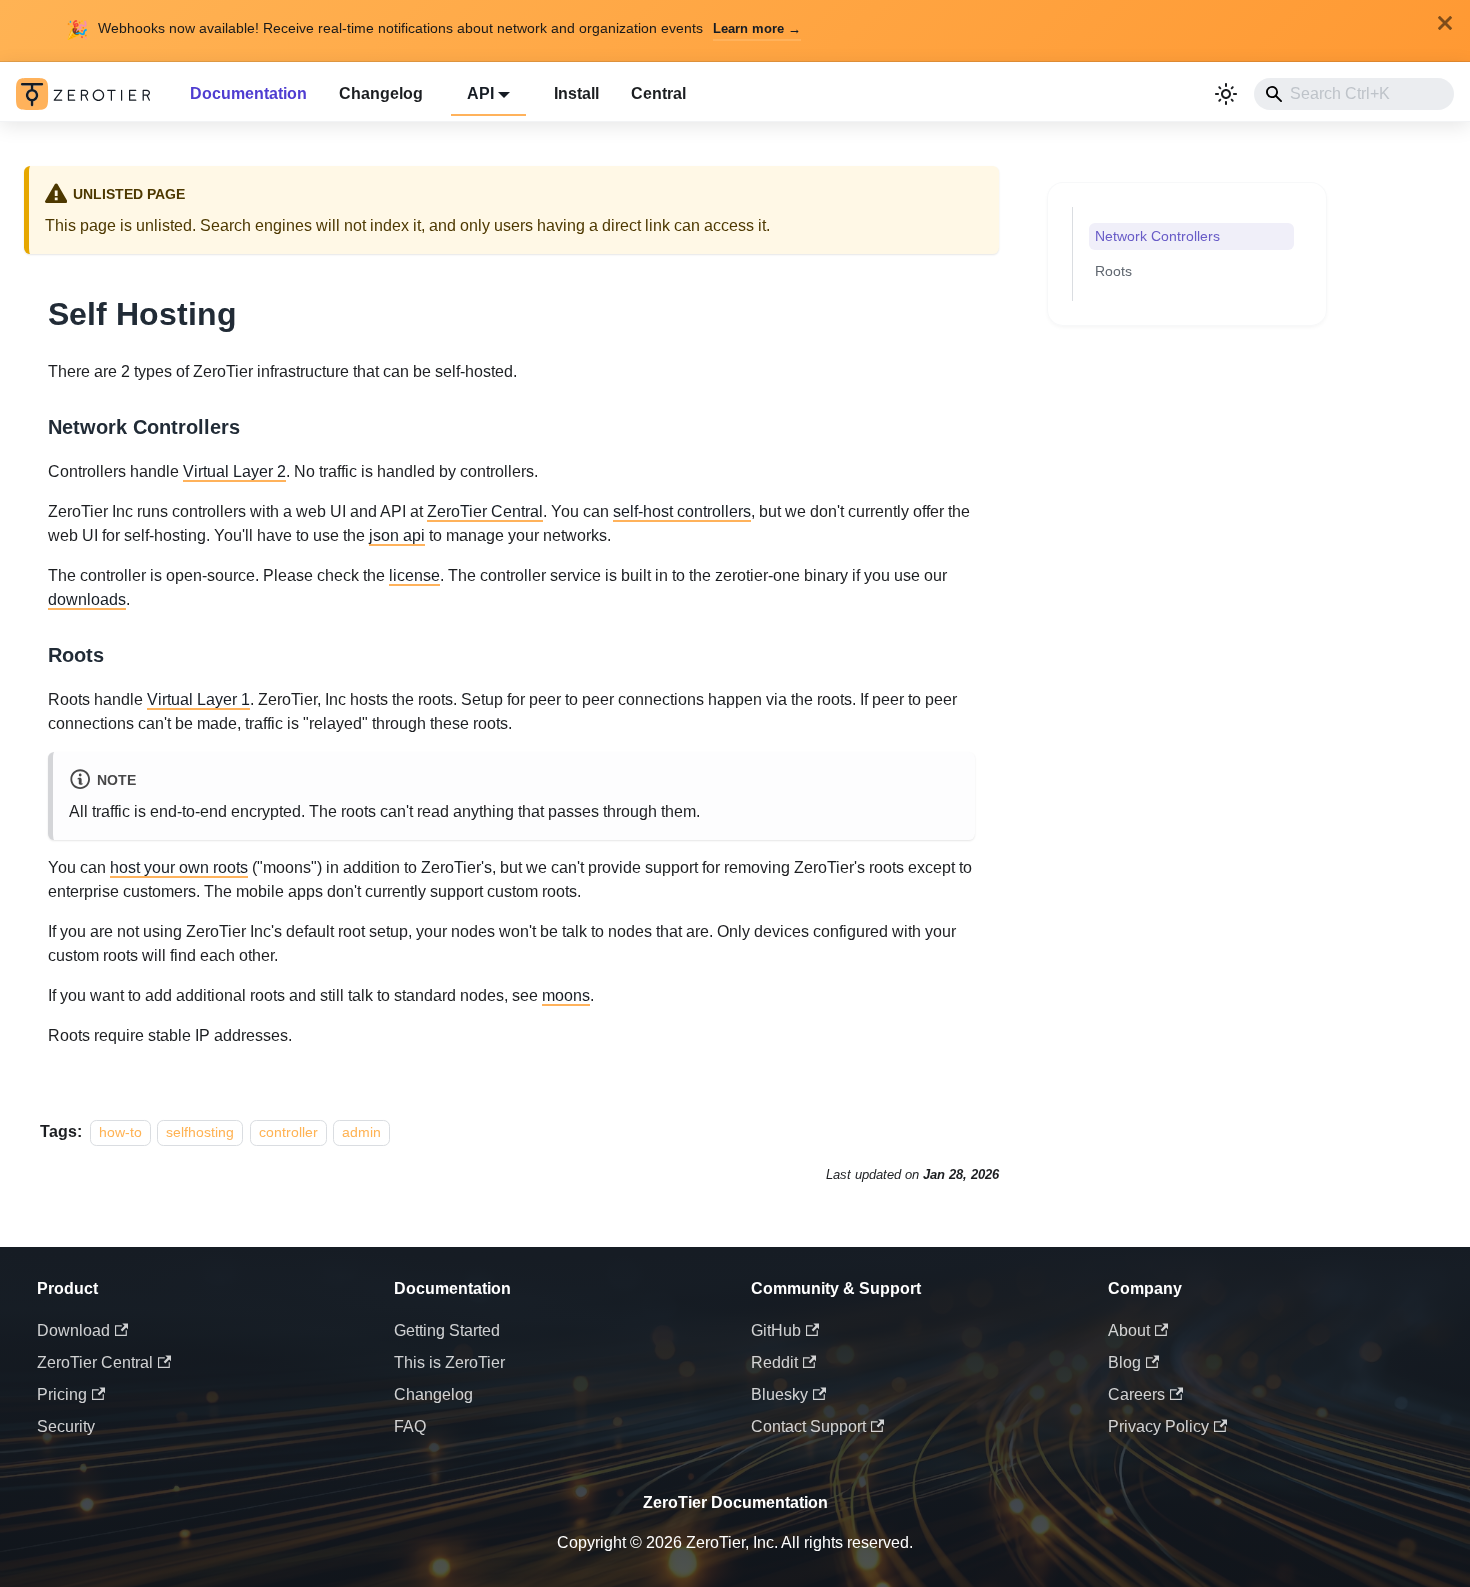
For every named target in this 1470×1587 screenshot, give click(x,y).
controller (288, 1132)
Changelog (381, 93)
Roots (1113, 271)
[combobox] (1354, 94)
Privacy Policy (1158, 1426)
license (414, 575)
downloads (87, 599)
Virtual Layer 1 (198, 699)
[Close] (1445, 23)
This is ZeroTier (449, 1362)
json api (397, 535)
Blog (1124, 1362)
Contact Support (808, 1426)
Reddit (774, 1362)
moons (566, 995)
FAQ (410, 1426)
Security (66, 1426)
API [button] (480, 93)
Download (73, 1330)
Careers (1136, 1394)
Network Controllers (1157, 236)
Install (576, 93)
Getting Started (447, 1330)
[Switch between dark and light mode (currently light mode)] (1226, 94)
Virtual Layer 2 (234, 471)
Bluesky (779, 1394)
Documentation (248, 93)
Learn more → (757, 28)
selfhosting (200, 1132)
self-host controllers (682, 511)
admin (361, 1132)
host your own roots (179, 867)
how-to (120, 1132)
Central (658, 93)
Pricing (62, 1394)
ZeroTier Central (485, 511)
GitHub (776, 1330)
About (1129, 1330)
